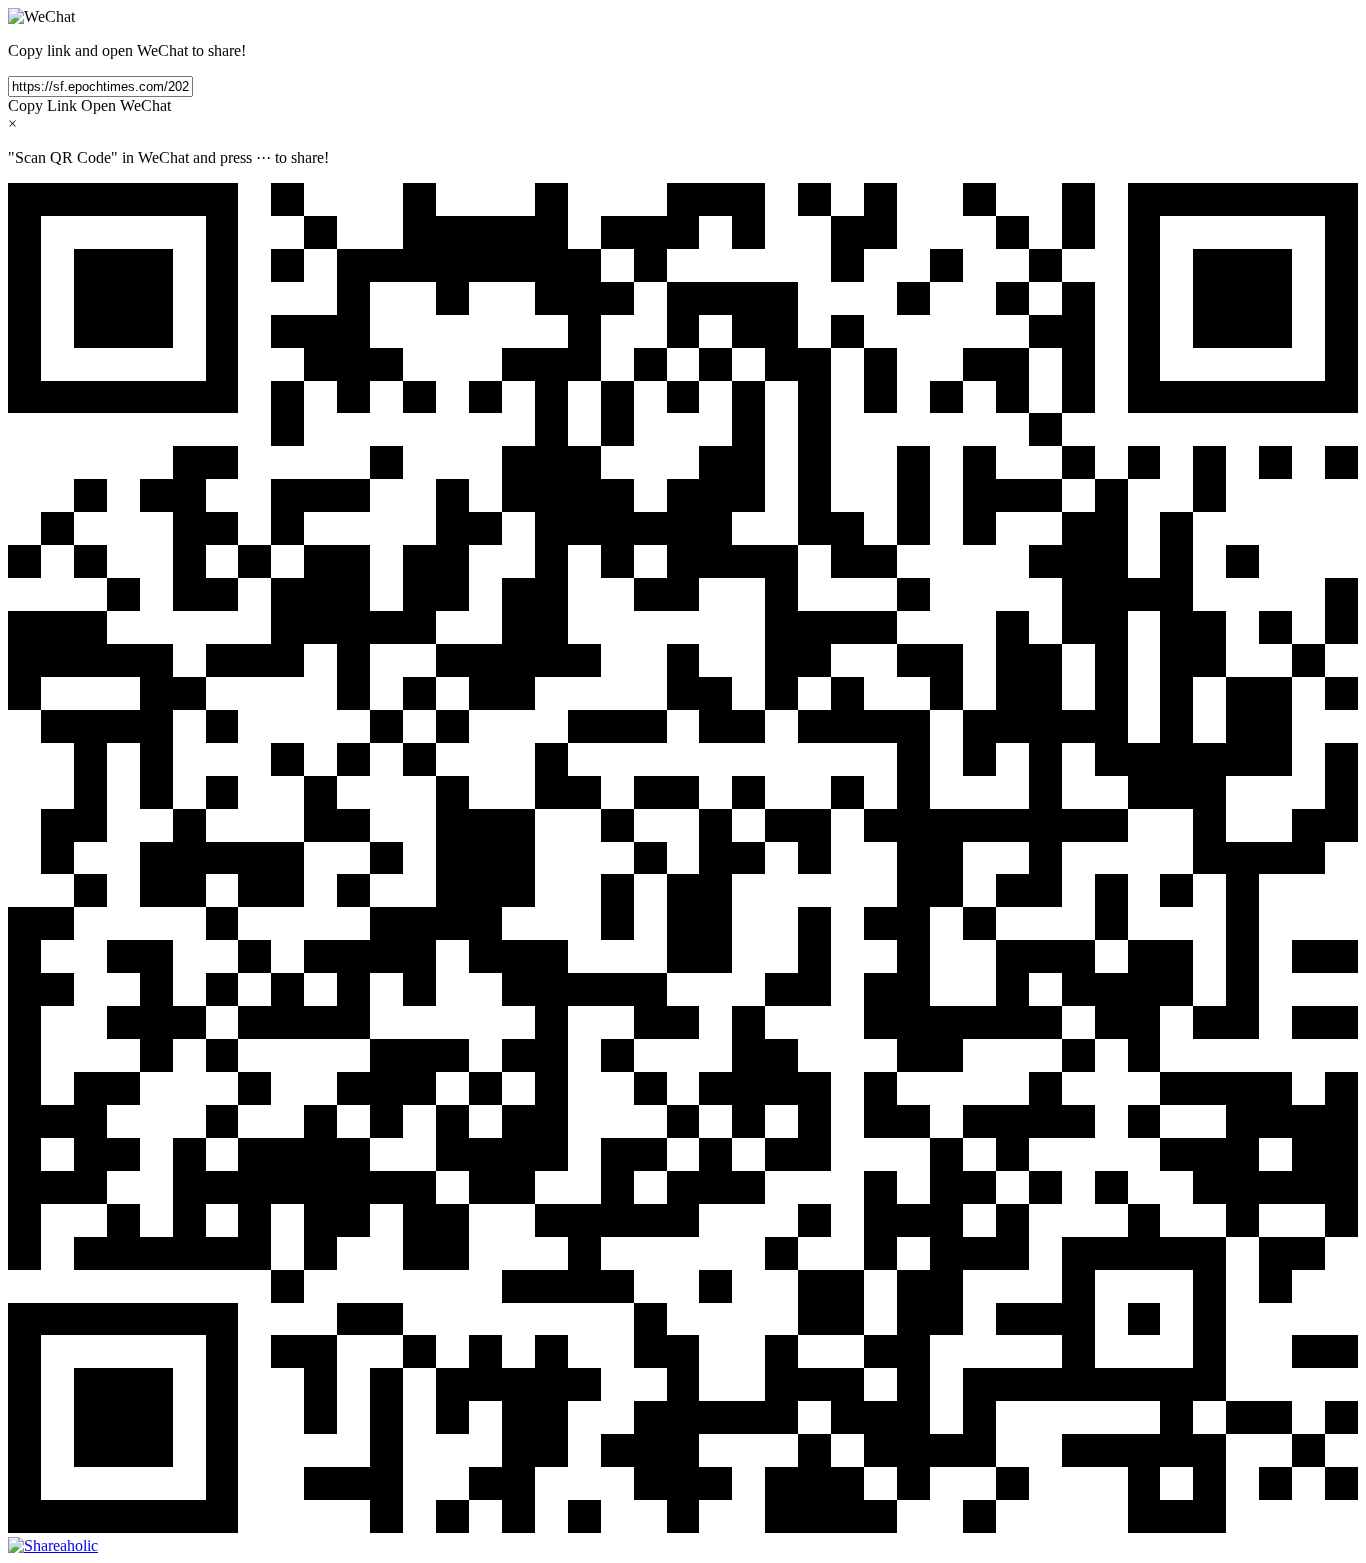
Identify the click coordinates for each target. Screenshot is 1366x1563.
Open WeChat (126, 105)
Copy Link (42, 105)
